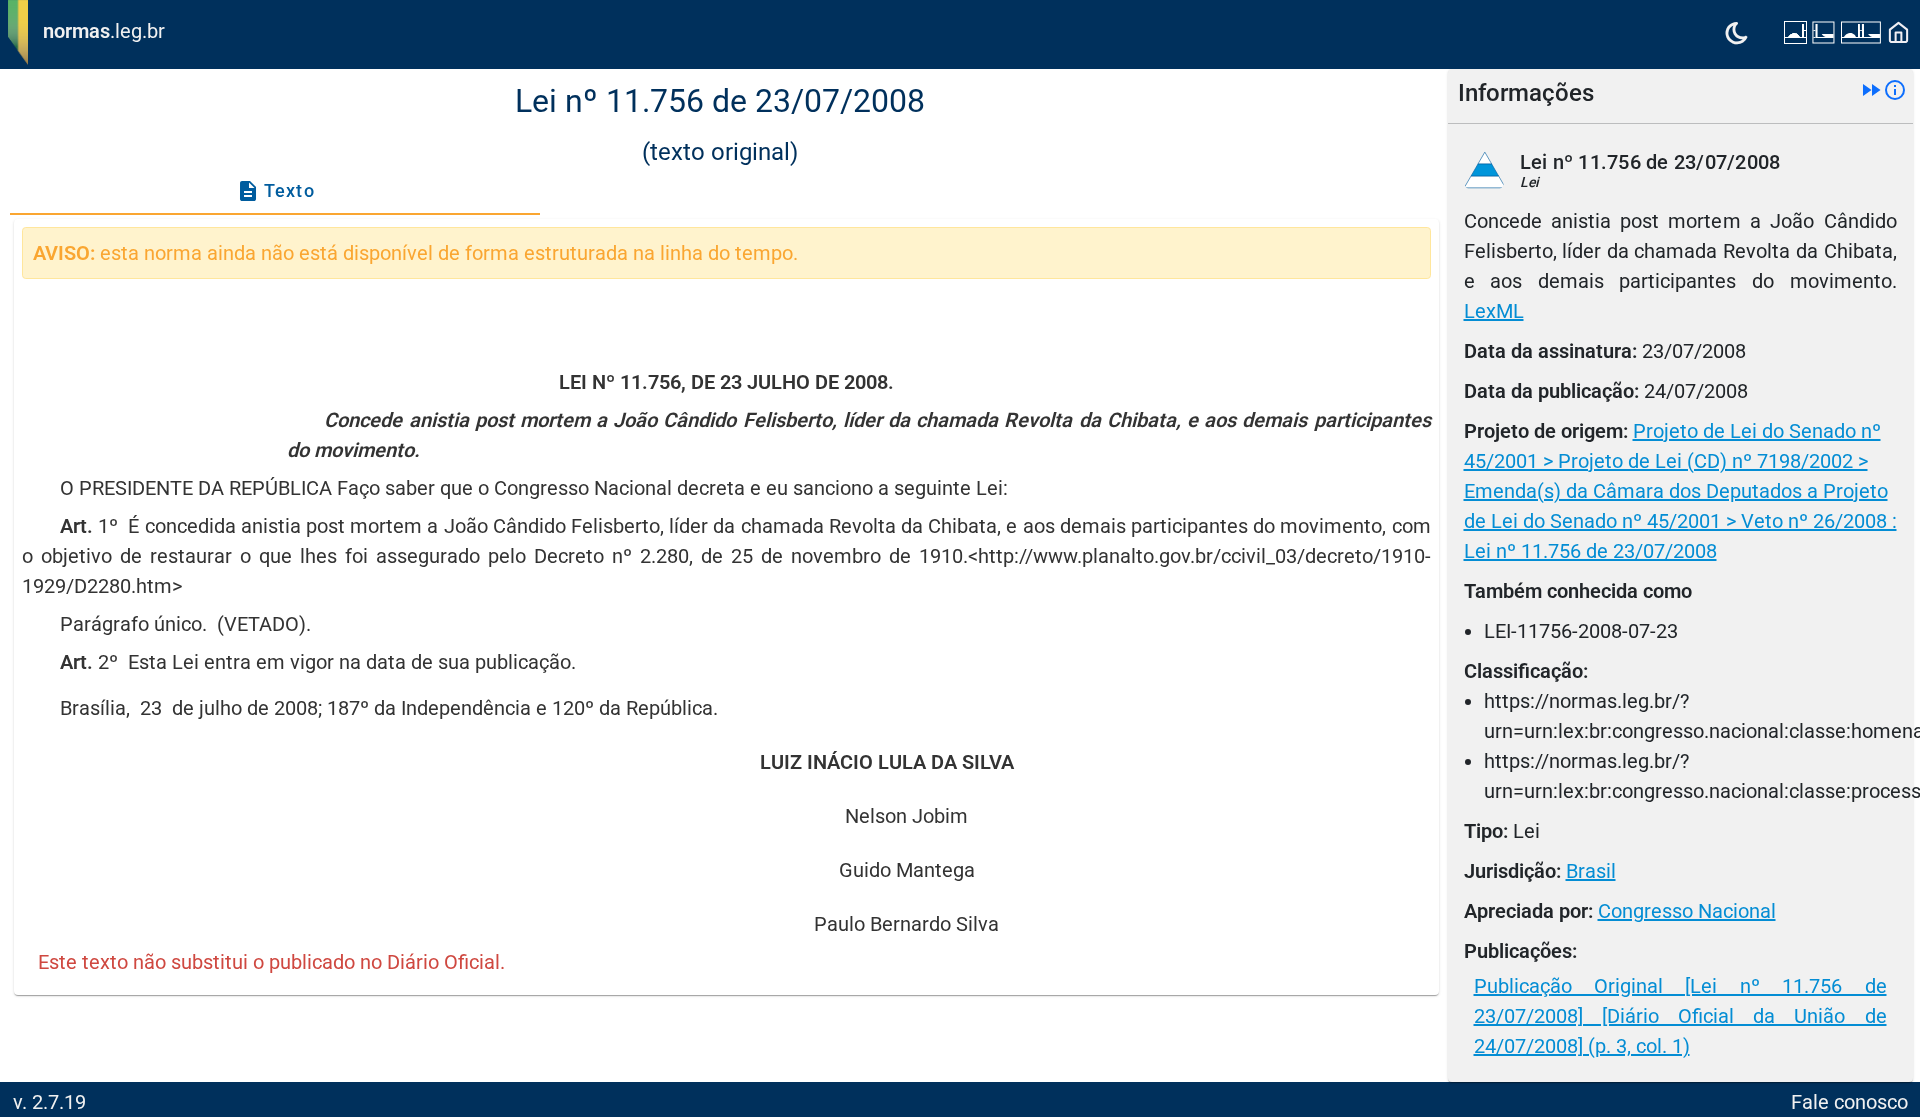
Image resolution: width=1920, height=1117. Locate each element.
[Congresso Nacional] (1861, 35)
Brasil (1591, 871)
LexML (1494, 311)
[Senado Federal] (1795, 35)
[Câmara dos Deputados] (1823, 35)
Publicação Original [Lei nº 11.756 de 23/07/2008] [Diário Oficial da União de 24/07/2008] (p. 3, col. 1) (1680, 1016)
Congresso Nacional (1687, 911)
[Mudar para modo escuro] (1736, 35)
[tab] (275, 191)
